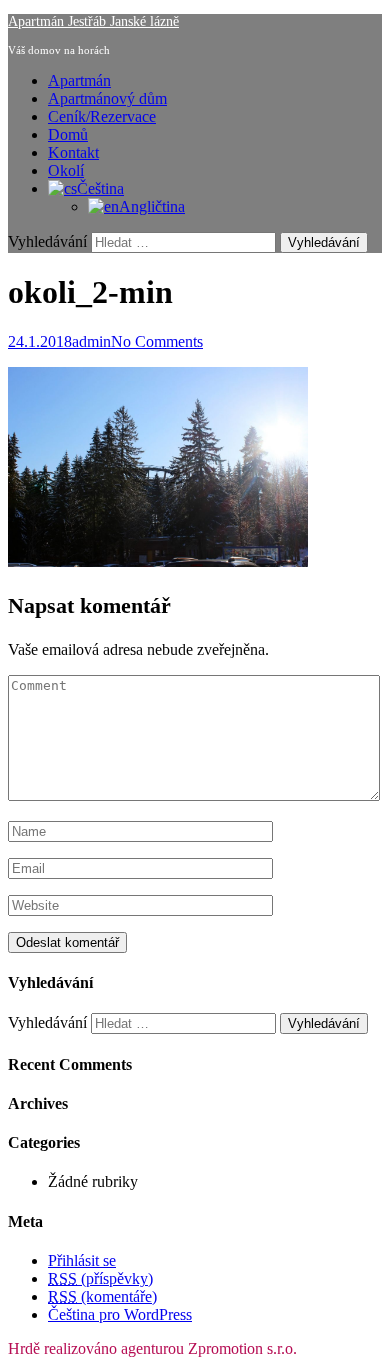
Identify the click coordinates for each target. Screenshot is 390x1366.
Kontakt (73, 152)
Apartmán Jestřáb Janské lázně (93, 21)
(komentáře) (102, 1296)
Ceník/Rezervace (102, 116)
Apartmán (79, 80)
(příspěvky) (100, 1278)
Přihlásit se (82, 1260)
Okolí (66, 170)
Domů (68, 134)
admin (91, 341)
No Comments (157, 341)
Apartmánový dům (107, 98)
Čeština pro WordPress (120, 1314)
